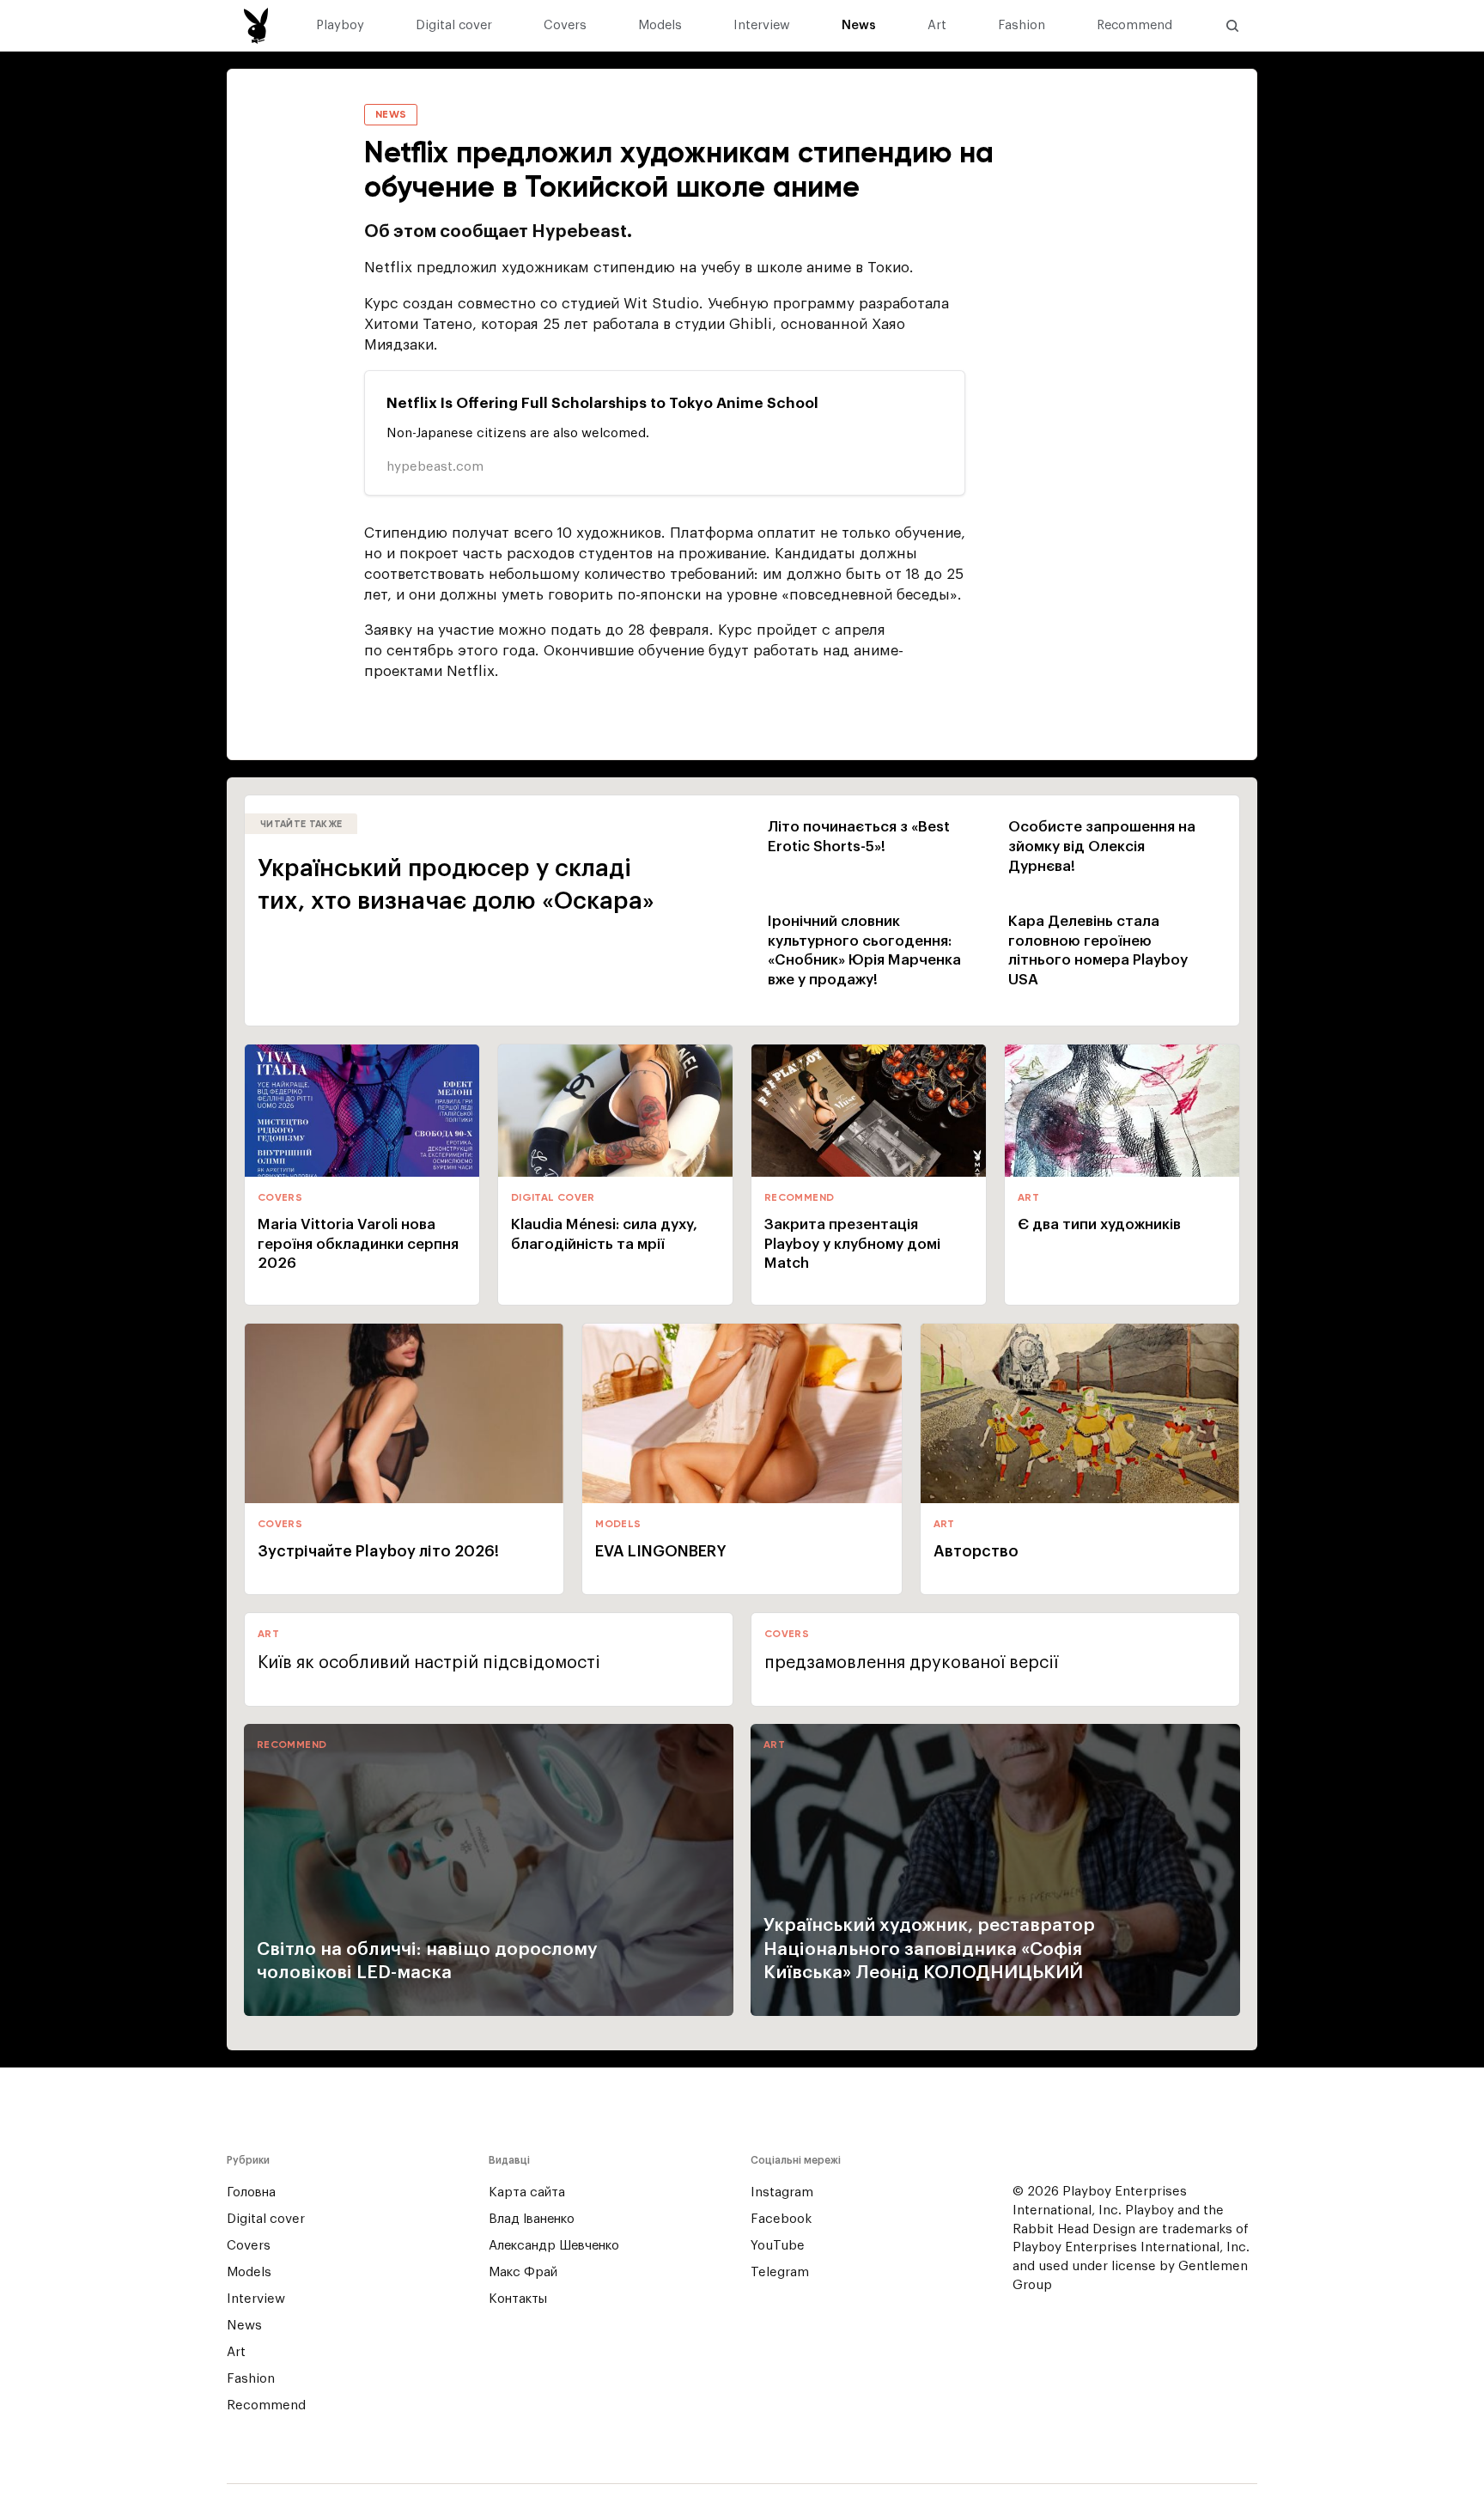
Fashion (1022, 26)
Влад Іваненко (532, 2219)
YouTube (778, 2246)
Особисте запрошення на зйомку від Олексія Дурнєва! (1102, 846)
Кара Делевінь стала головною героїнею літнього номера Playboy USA (1098, 951)
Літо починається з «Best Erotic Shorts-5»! (859, 837)
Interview (762, 26)
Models (660, 26)
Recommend (1134, 26)
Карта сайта (527, 2192)
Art (937, 26)
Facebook (781, 2219)
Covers (565, 26)
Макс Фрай (523, 2272)
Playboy (340, 26)
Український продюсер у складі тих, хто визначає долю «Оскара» (456, 885)
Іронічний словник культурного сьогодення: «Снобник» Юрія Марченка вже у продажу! (864, 951)
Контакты (518, 2299)
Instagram (782, 2192)
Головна (251, 2192)
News (859, 26)
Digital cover (454, 26)
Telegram (780, 2272)
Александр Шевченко (554, 2246)
